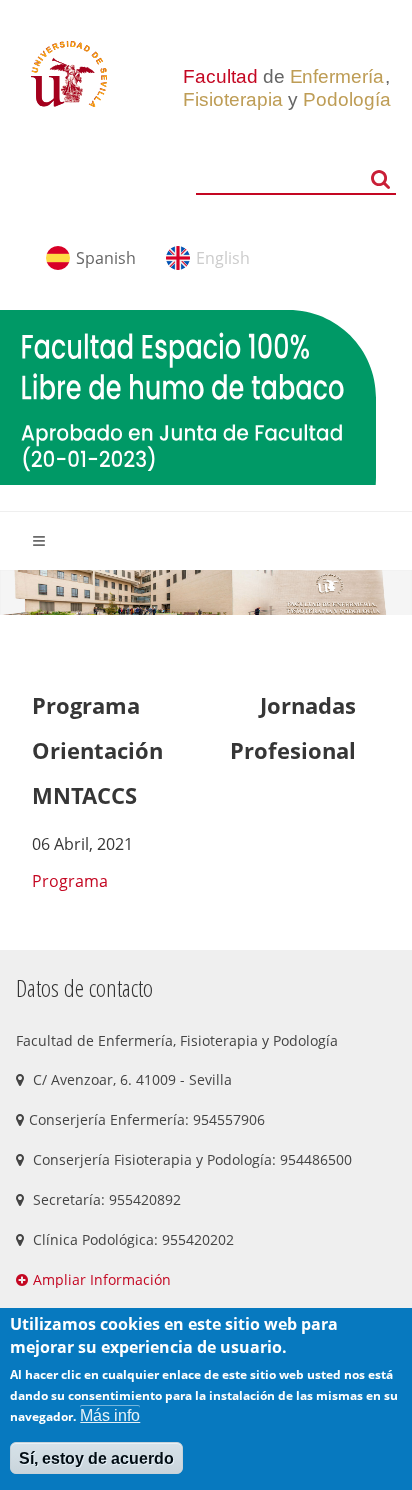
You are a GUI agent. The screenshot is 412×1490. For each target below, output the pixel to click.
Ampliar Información (102, 1279)
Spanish (106, 258)
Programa (72, 881)
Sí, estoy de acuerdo (96, 1458)
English (223, 258)
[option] (206, 592)
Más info (110, 1415)
